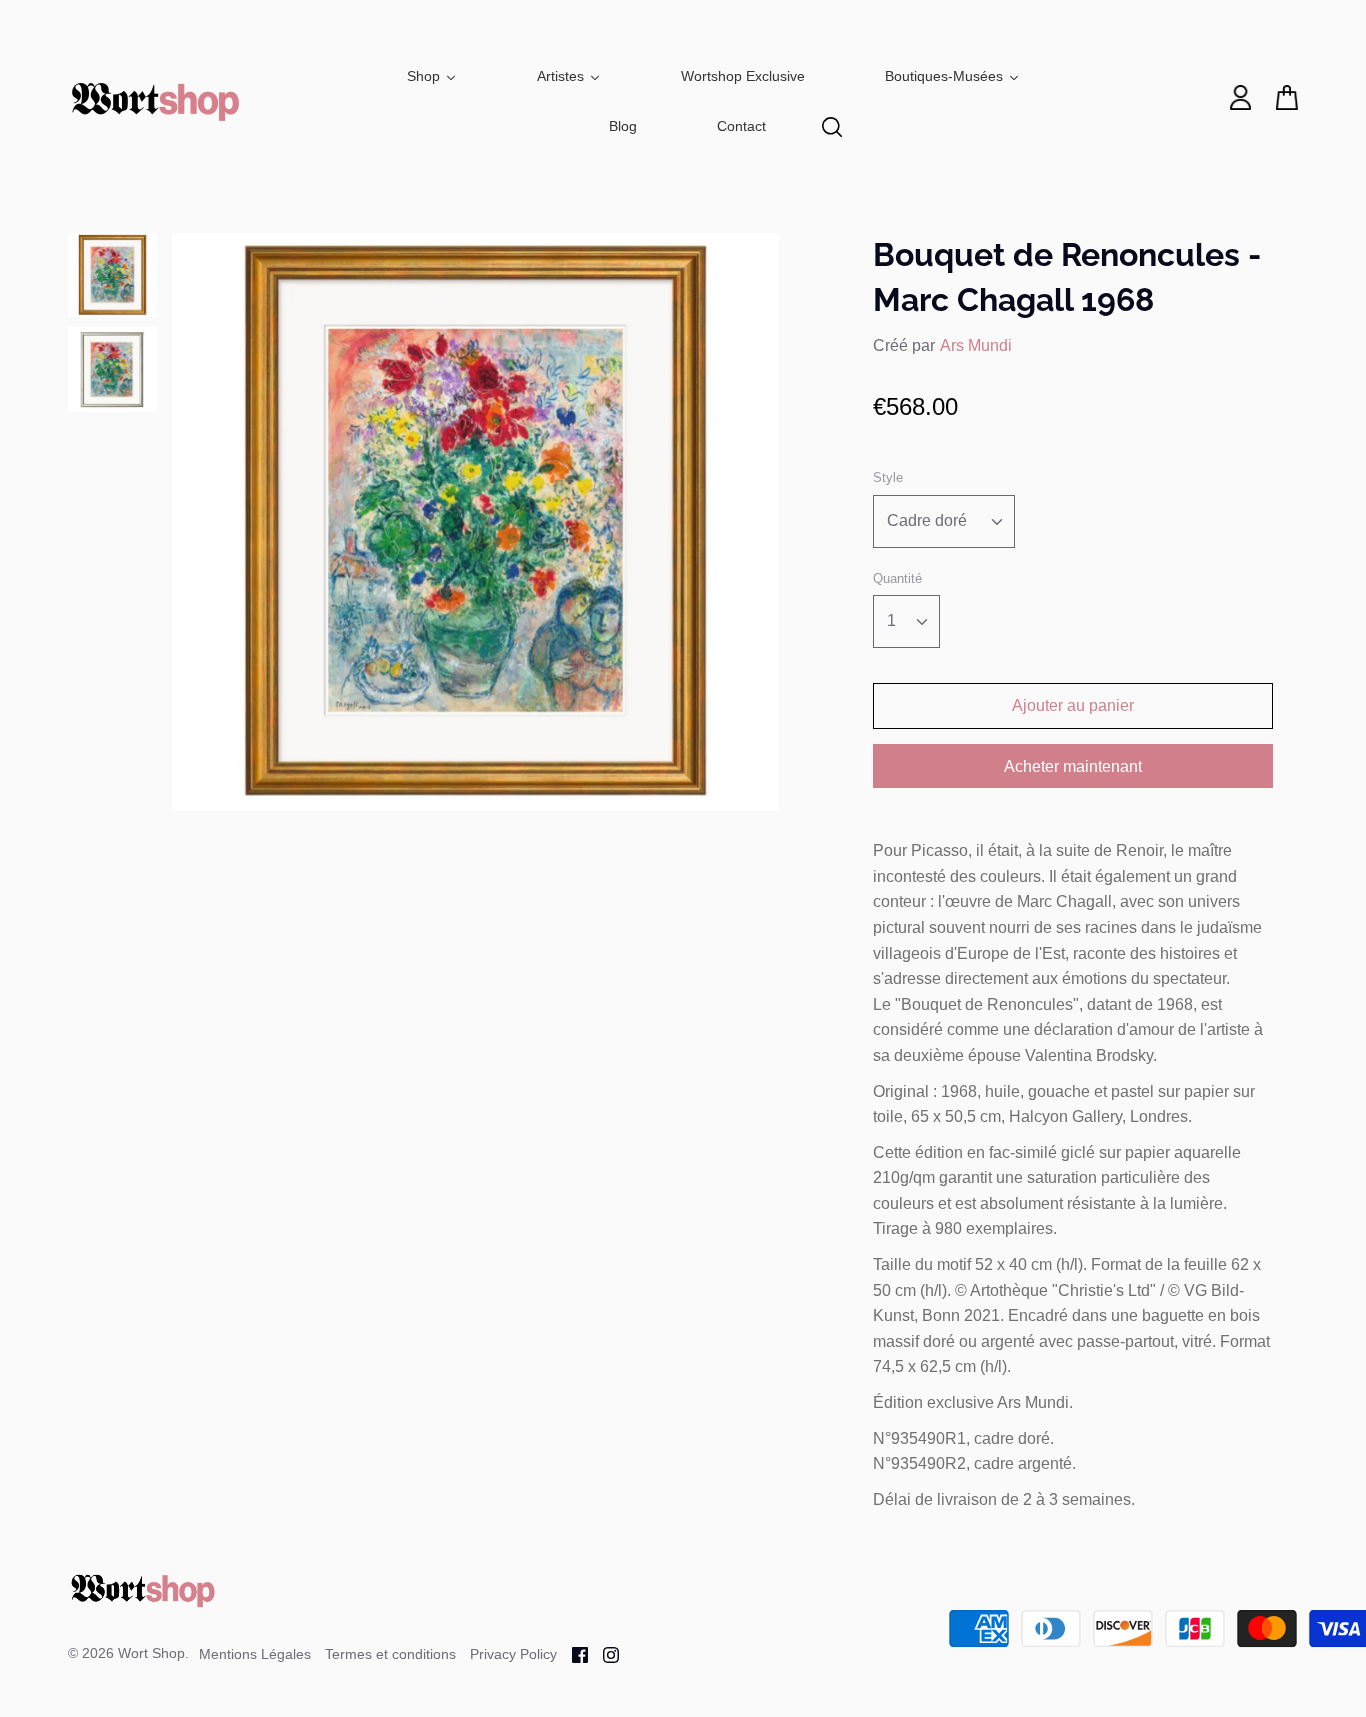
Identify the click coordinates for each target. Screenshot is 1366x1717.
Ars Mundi (976, 345)
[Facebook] (572, 1653)
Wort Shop (151, 1653)
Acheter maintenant (1073, 766)
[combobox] (944, 521)
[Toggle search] (832, 127)
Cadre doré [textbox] (927, 520)
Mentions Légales (255, 1654)
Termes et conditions (390, 1654)
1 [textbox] (891, 620)
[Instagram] (603, 1653)
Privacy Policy (513, 1654)
